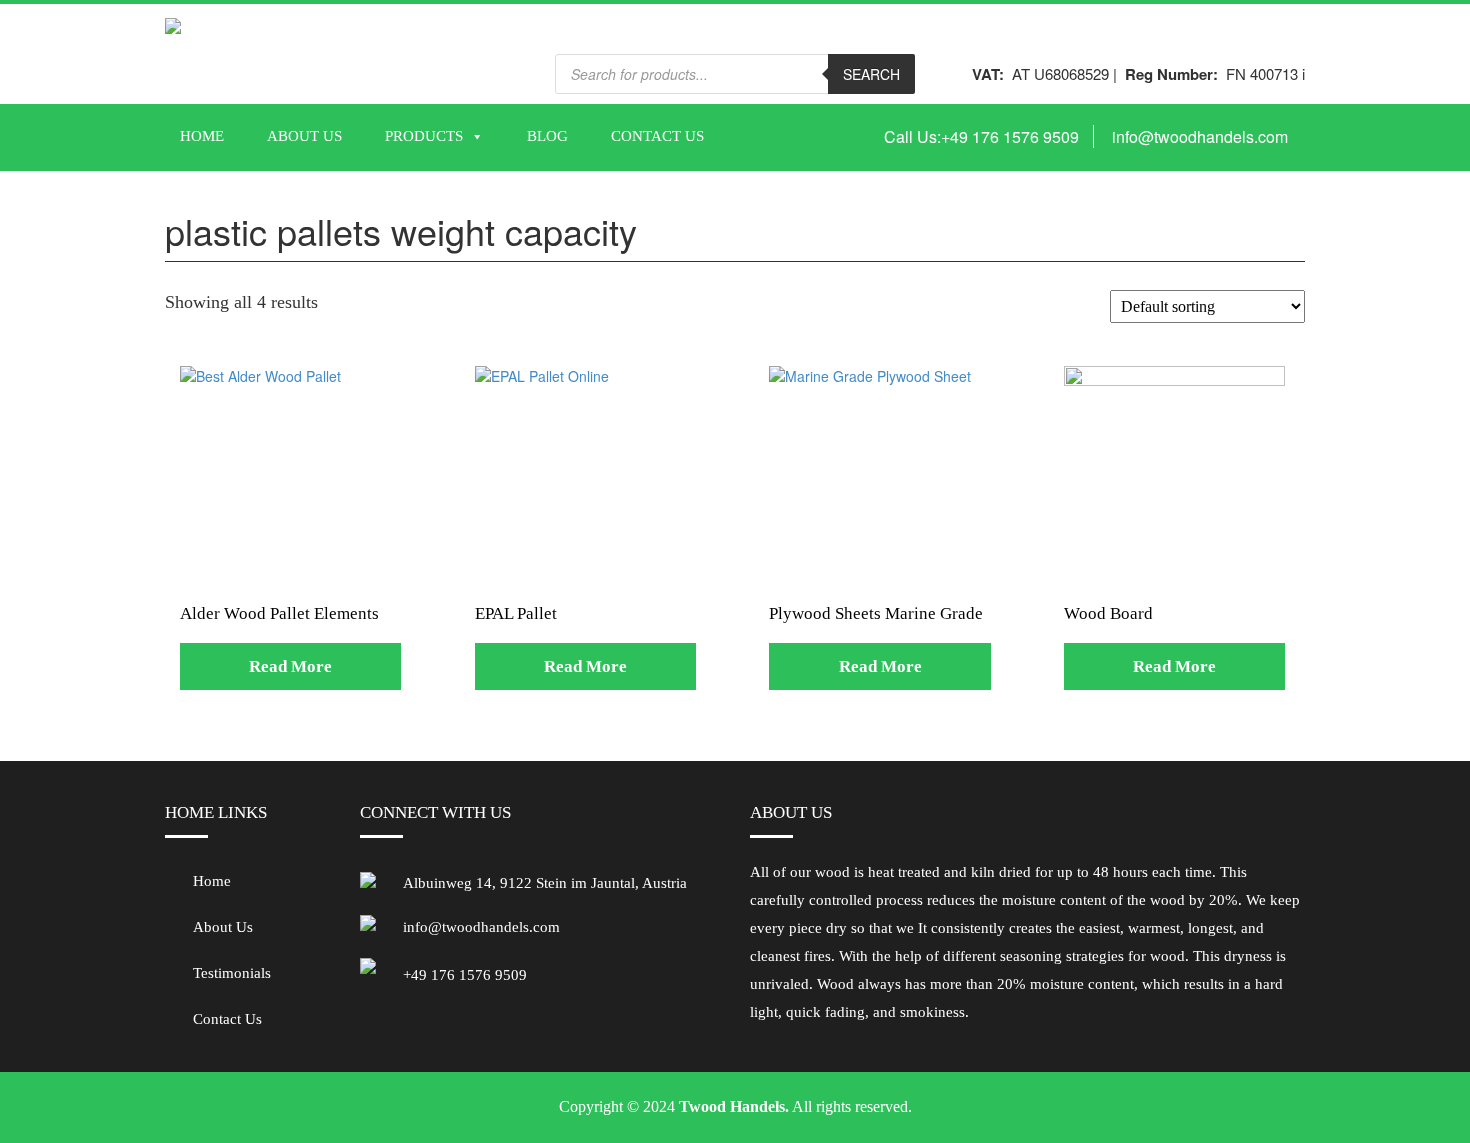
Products (424, 136)
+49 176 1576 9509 (1010, 136)
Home (202, 136)
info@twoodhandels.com (1200, 136)
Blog (547, 136)
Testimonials (232, 973)
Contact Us (657, 136)
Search (871, 74)
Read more (290, 666)
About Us (304, 136)
